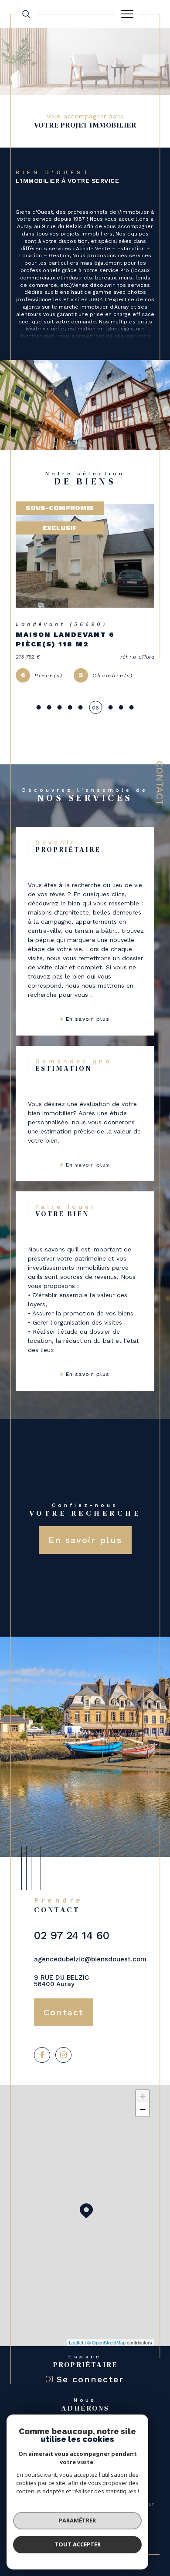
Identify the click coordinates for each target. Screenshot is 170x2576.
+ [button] (143, 2097)
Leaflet (76, 2342)
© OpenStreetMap (106, 2342)
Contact (160, 783)
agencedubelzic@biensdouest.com (90, 1959)
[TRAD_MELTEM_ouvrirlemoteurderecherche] (26, 14)
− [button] (143, 2110)
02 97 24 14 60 (72, 1935)
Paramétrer (77, 2520)
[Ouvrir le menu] (127, 14)
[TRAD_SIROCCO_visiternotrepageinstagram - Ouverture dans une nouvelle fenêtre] (63, 2055)
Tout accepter (78, 2544)
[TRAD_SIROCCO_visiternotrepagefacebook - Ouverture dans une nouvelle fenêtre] (42, 2055)
